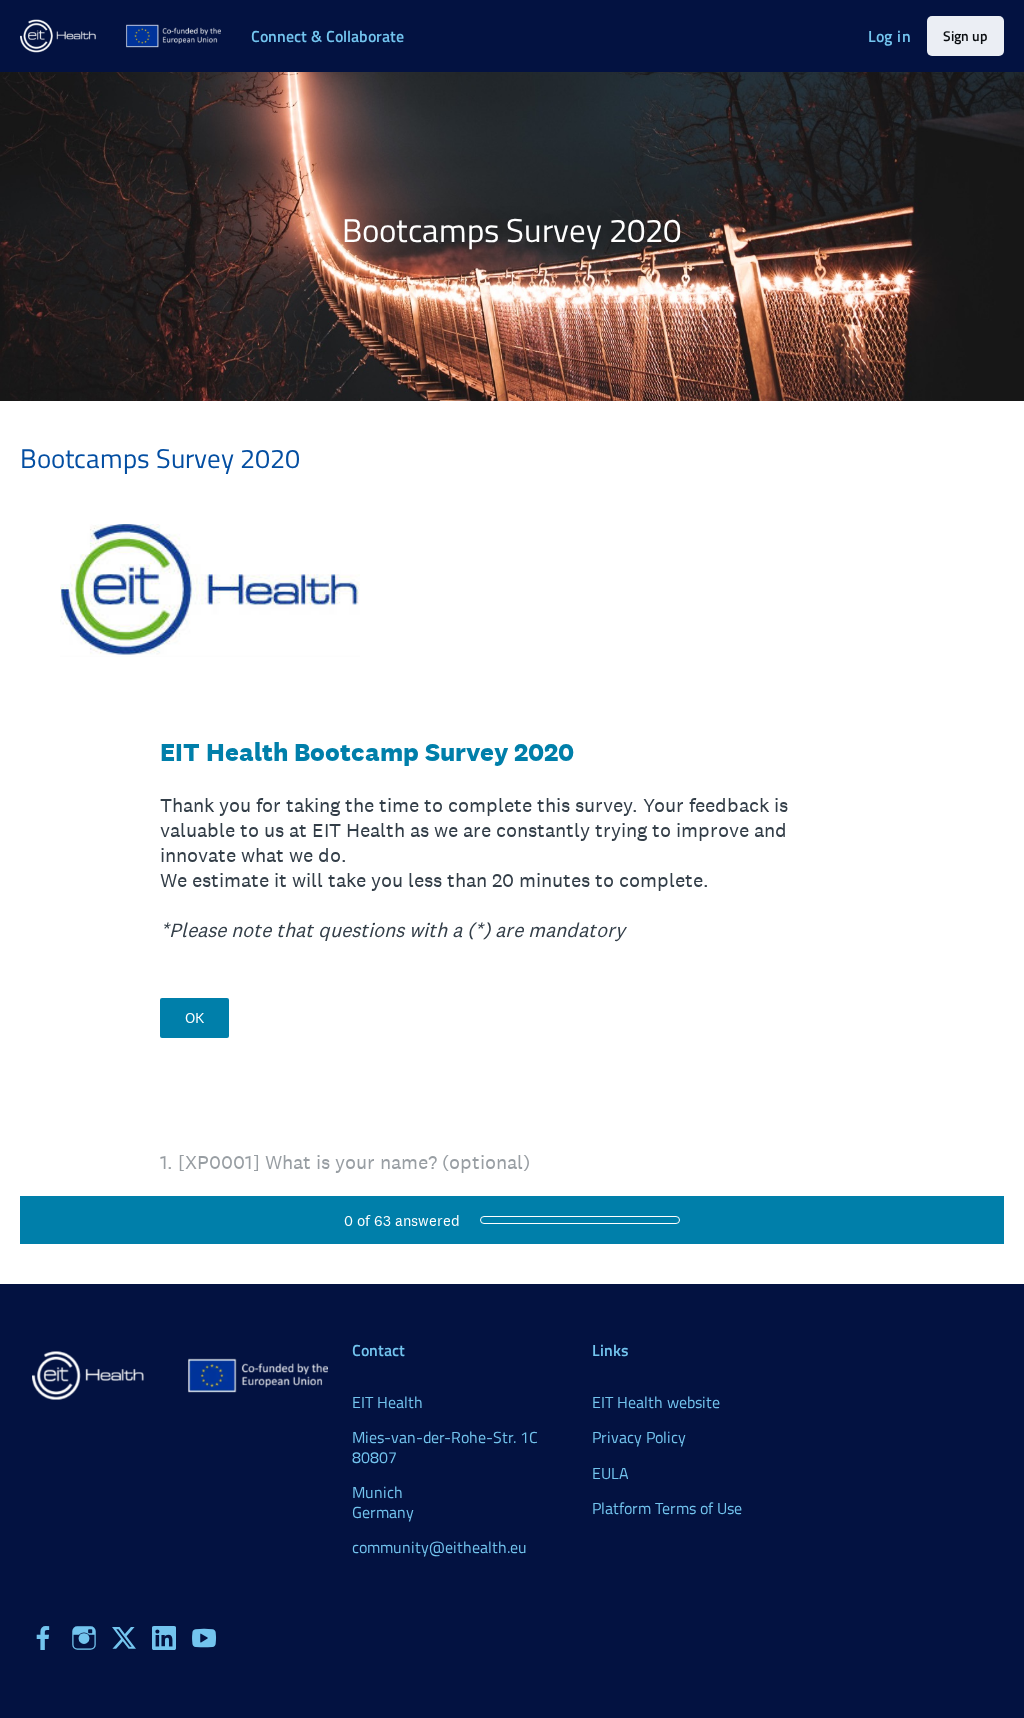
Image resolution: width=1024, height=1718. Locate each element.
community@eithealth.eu (439, 1547)
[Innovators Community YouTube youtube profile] (204, 1638)
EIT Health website (656, 1402)
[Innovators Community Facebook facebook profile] (44, 1638)
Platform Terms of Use (667, 1508)
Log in (889, 36)
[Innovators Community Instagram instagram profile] (84, 1638)
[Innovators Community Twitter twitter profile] (124, 1641)
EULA (610, 1473)
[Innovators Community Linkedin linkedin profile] (164, 1638)
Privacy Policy (639, 1437)
